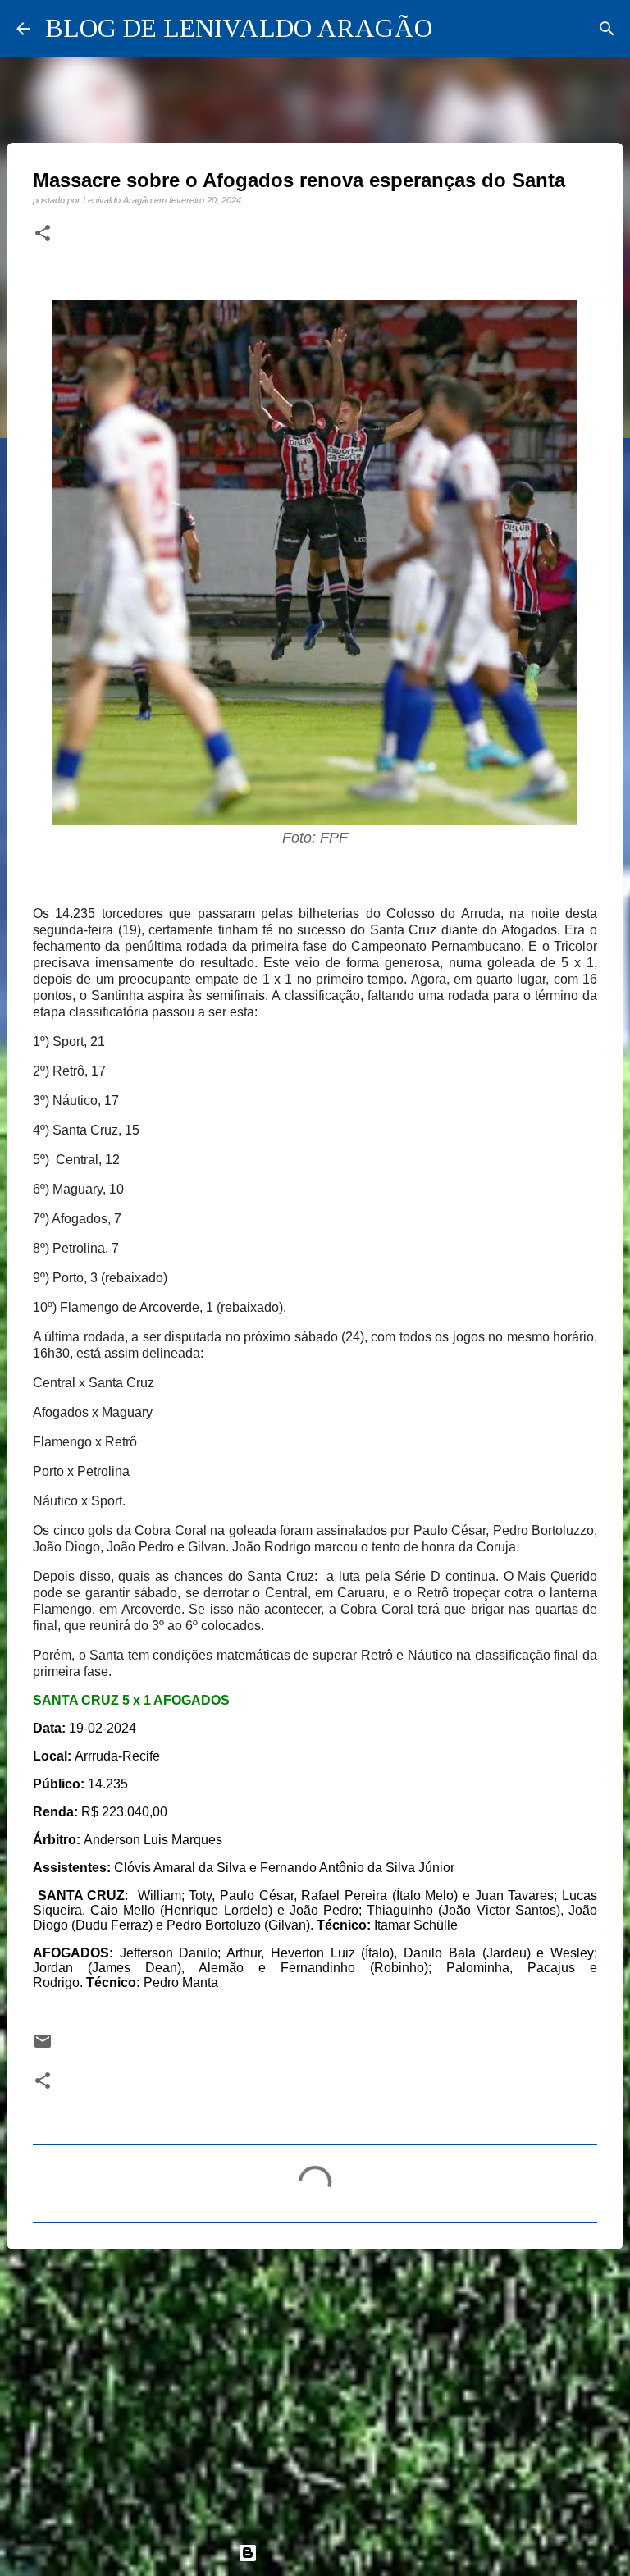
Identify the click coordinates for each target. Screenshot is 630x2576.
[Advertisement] (315, 2389)
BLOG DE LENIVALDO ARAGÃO (239, 28)
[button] (43, 234)
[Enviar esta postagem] (43, 2046)
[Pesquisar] (607, 29)
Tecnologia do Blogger (325, 2553)
